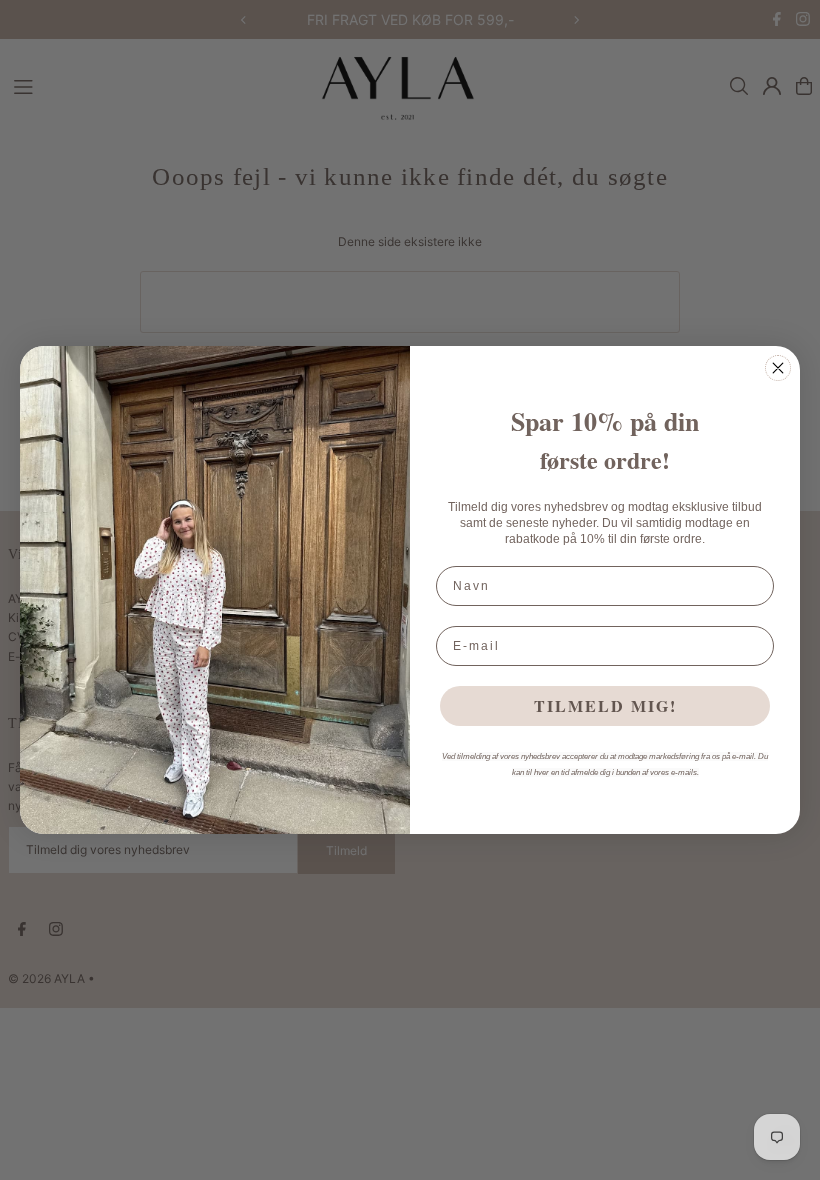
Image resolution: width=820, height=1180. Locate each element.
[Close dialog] (778, 368)
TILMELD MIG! (605, 705)
